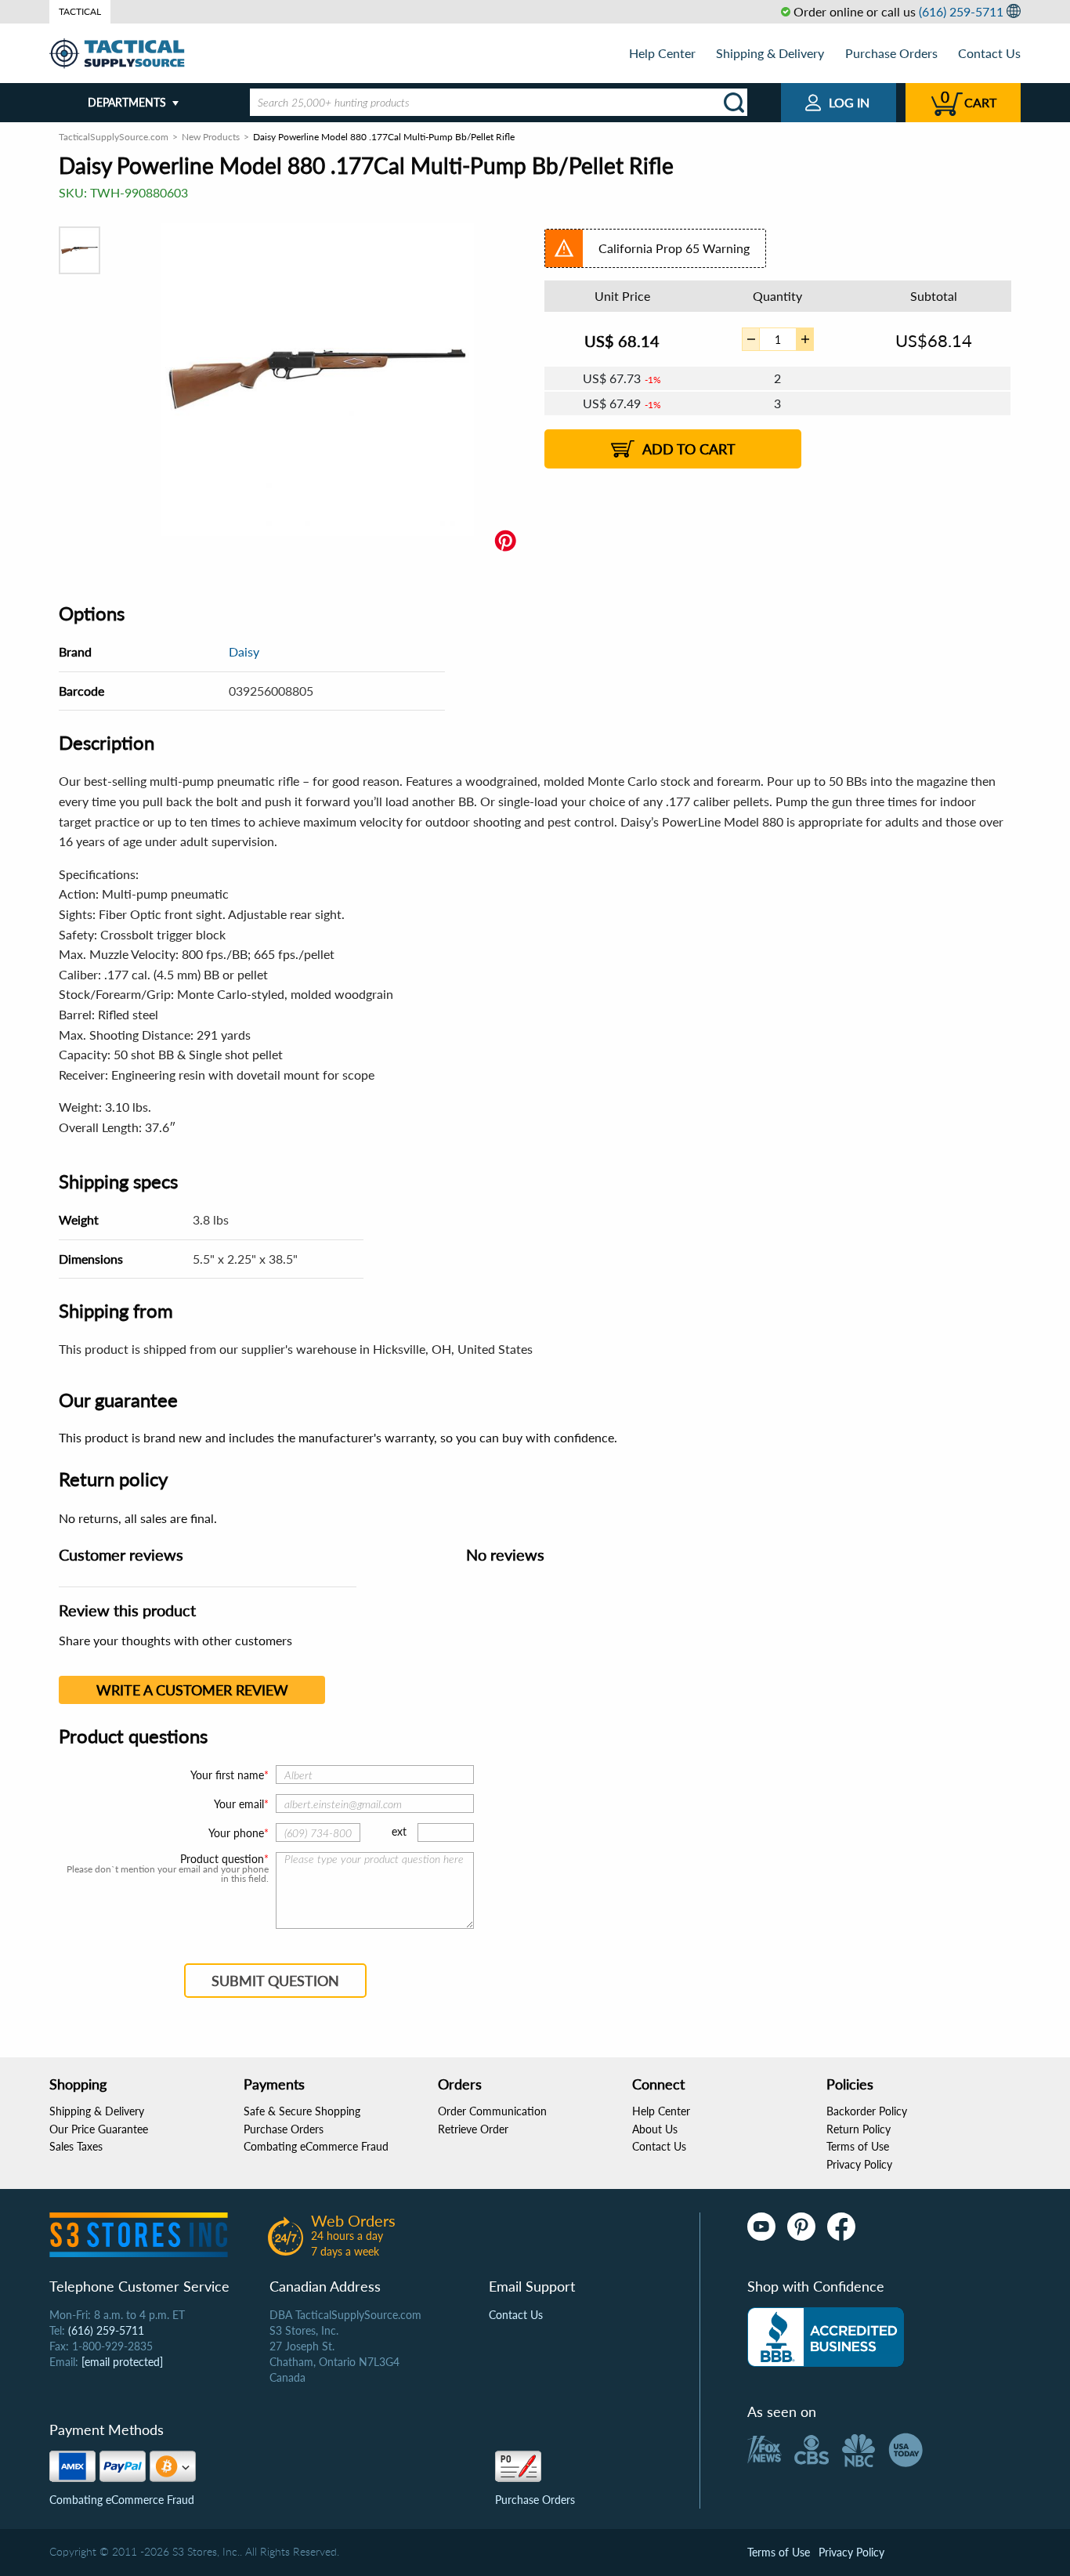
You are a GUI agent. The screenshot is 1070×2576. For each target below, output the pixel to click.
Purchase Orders (891, 53)
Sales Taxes (76, 2146)
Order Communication (492, 2111)
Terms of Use (858, 2146)
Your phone (236, 1833)
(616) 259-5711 (961, 11)
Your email (239, 1804)
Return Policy (859, 2129)
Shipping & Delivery (770, 53)
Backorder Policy (867, 2111)
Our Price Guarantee (99, 2129)
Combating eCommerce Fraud (316, 2146)
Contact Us (989, 53)
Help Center (662, 53)
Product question (222, 1859)
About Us (655, 2129)
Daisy (244, 651)
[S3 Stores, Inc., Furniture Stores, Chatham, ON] (826, 2337)
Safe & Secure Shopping (302, 2111)
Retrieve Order (473, 2129)
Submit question (275, 1981)
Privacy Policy (859, 2164)
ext (399, 1831)
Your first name (227, 1775)
